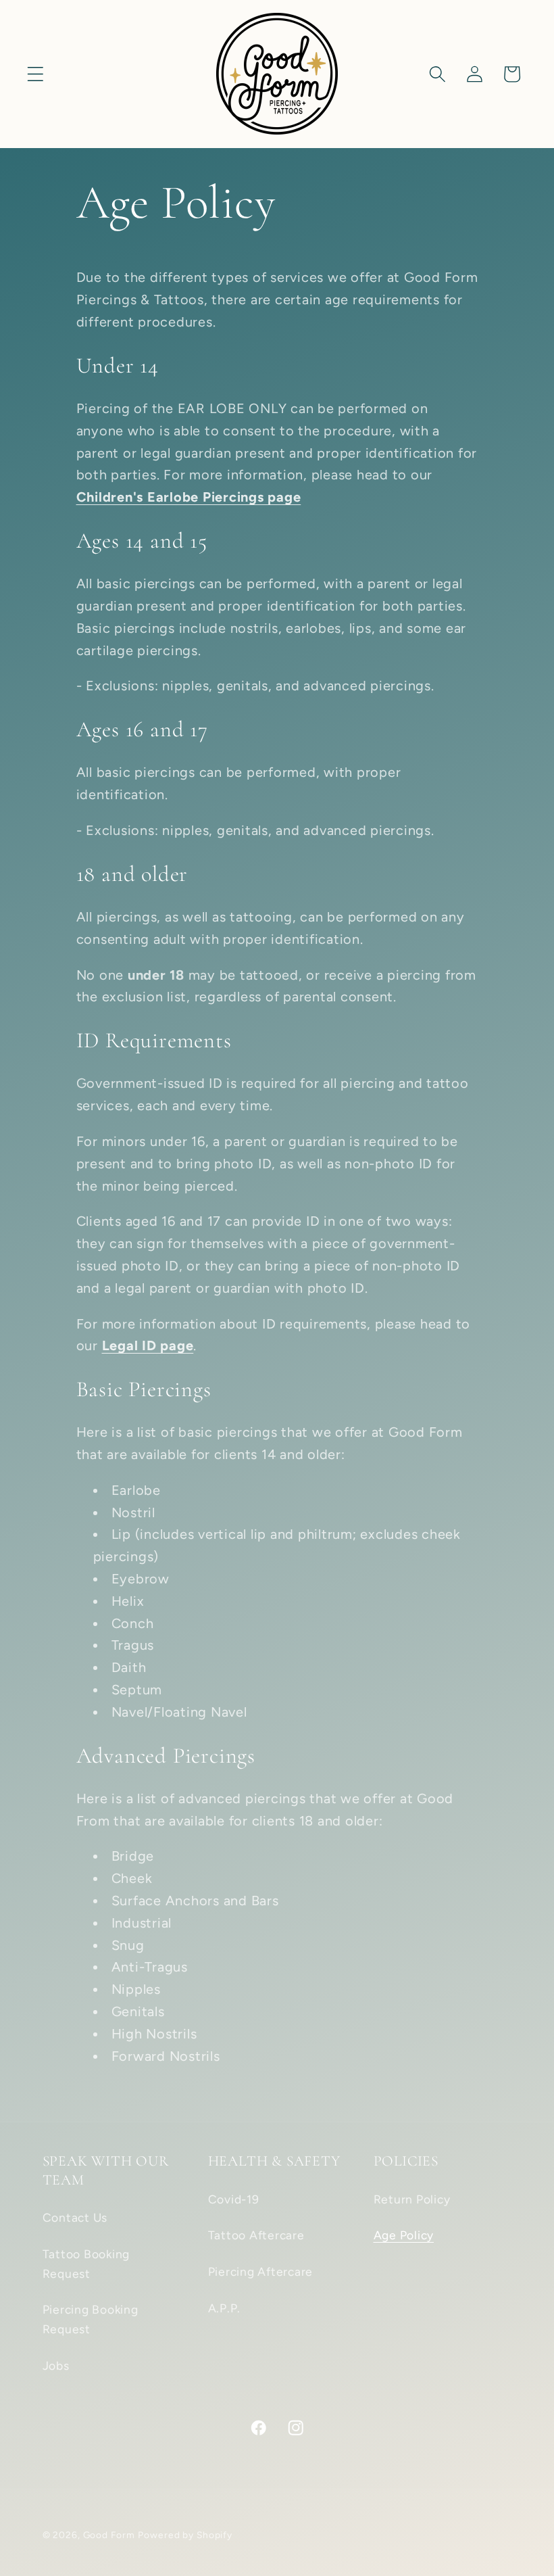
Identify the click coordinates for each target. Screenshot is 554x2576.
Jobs (56, 2365)
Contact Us (75, 2217)
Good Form (109, 2535)
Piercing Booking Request (91, 2319)
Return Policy (412, 2199)
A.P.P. (225, 2308)
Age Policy (404, 2235)
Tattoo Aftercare (256, 2235)
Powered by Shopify (185, 2535)
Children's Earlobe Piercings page (189, 497)
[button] (35, 74)
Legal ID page (148, 1345)
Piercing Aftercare (261, 2271)
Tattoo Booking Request (86, 2264)
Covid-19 (234, 2199)
